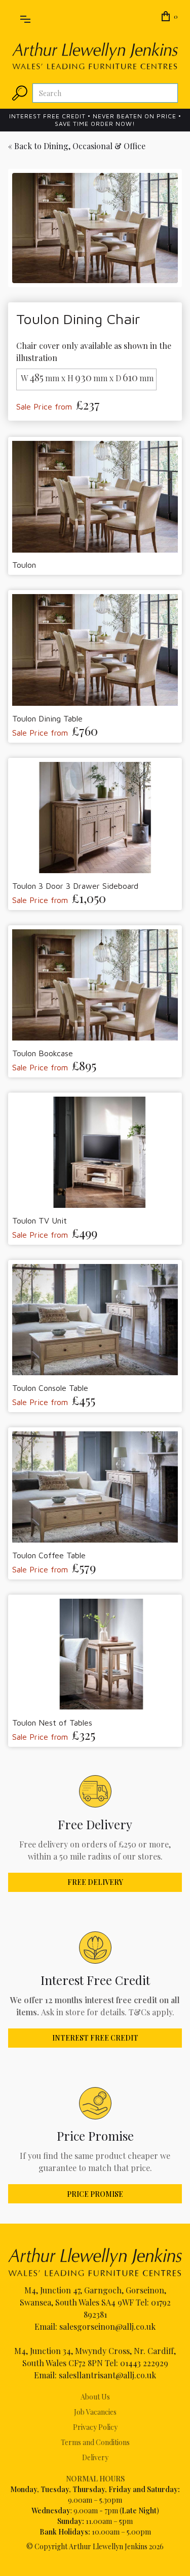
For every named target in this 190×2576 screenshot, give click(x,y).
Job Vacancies (95, 2412)
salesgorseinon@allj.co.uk (107, 2326)
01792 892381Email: (103, 2314)
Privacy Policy (95, 2427)
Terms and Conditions (95, 2442)
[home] (95, 56)
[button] (25, 17)
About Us (95, 2397)
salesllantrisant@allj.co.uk (107, 2375)
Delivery (95, 2457)
